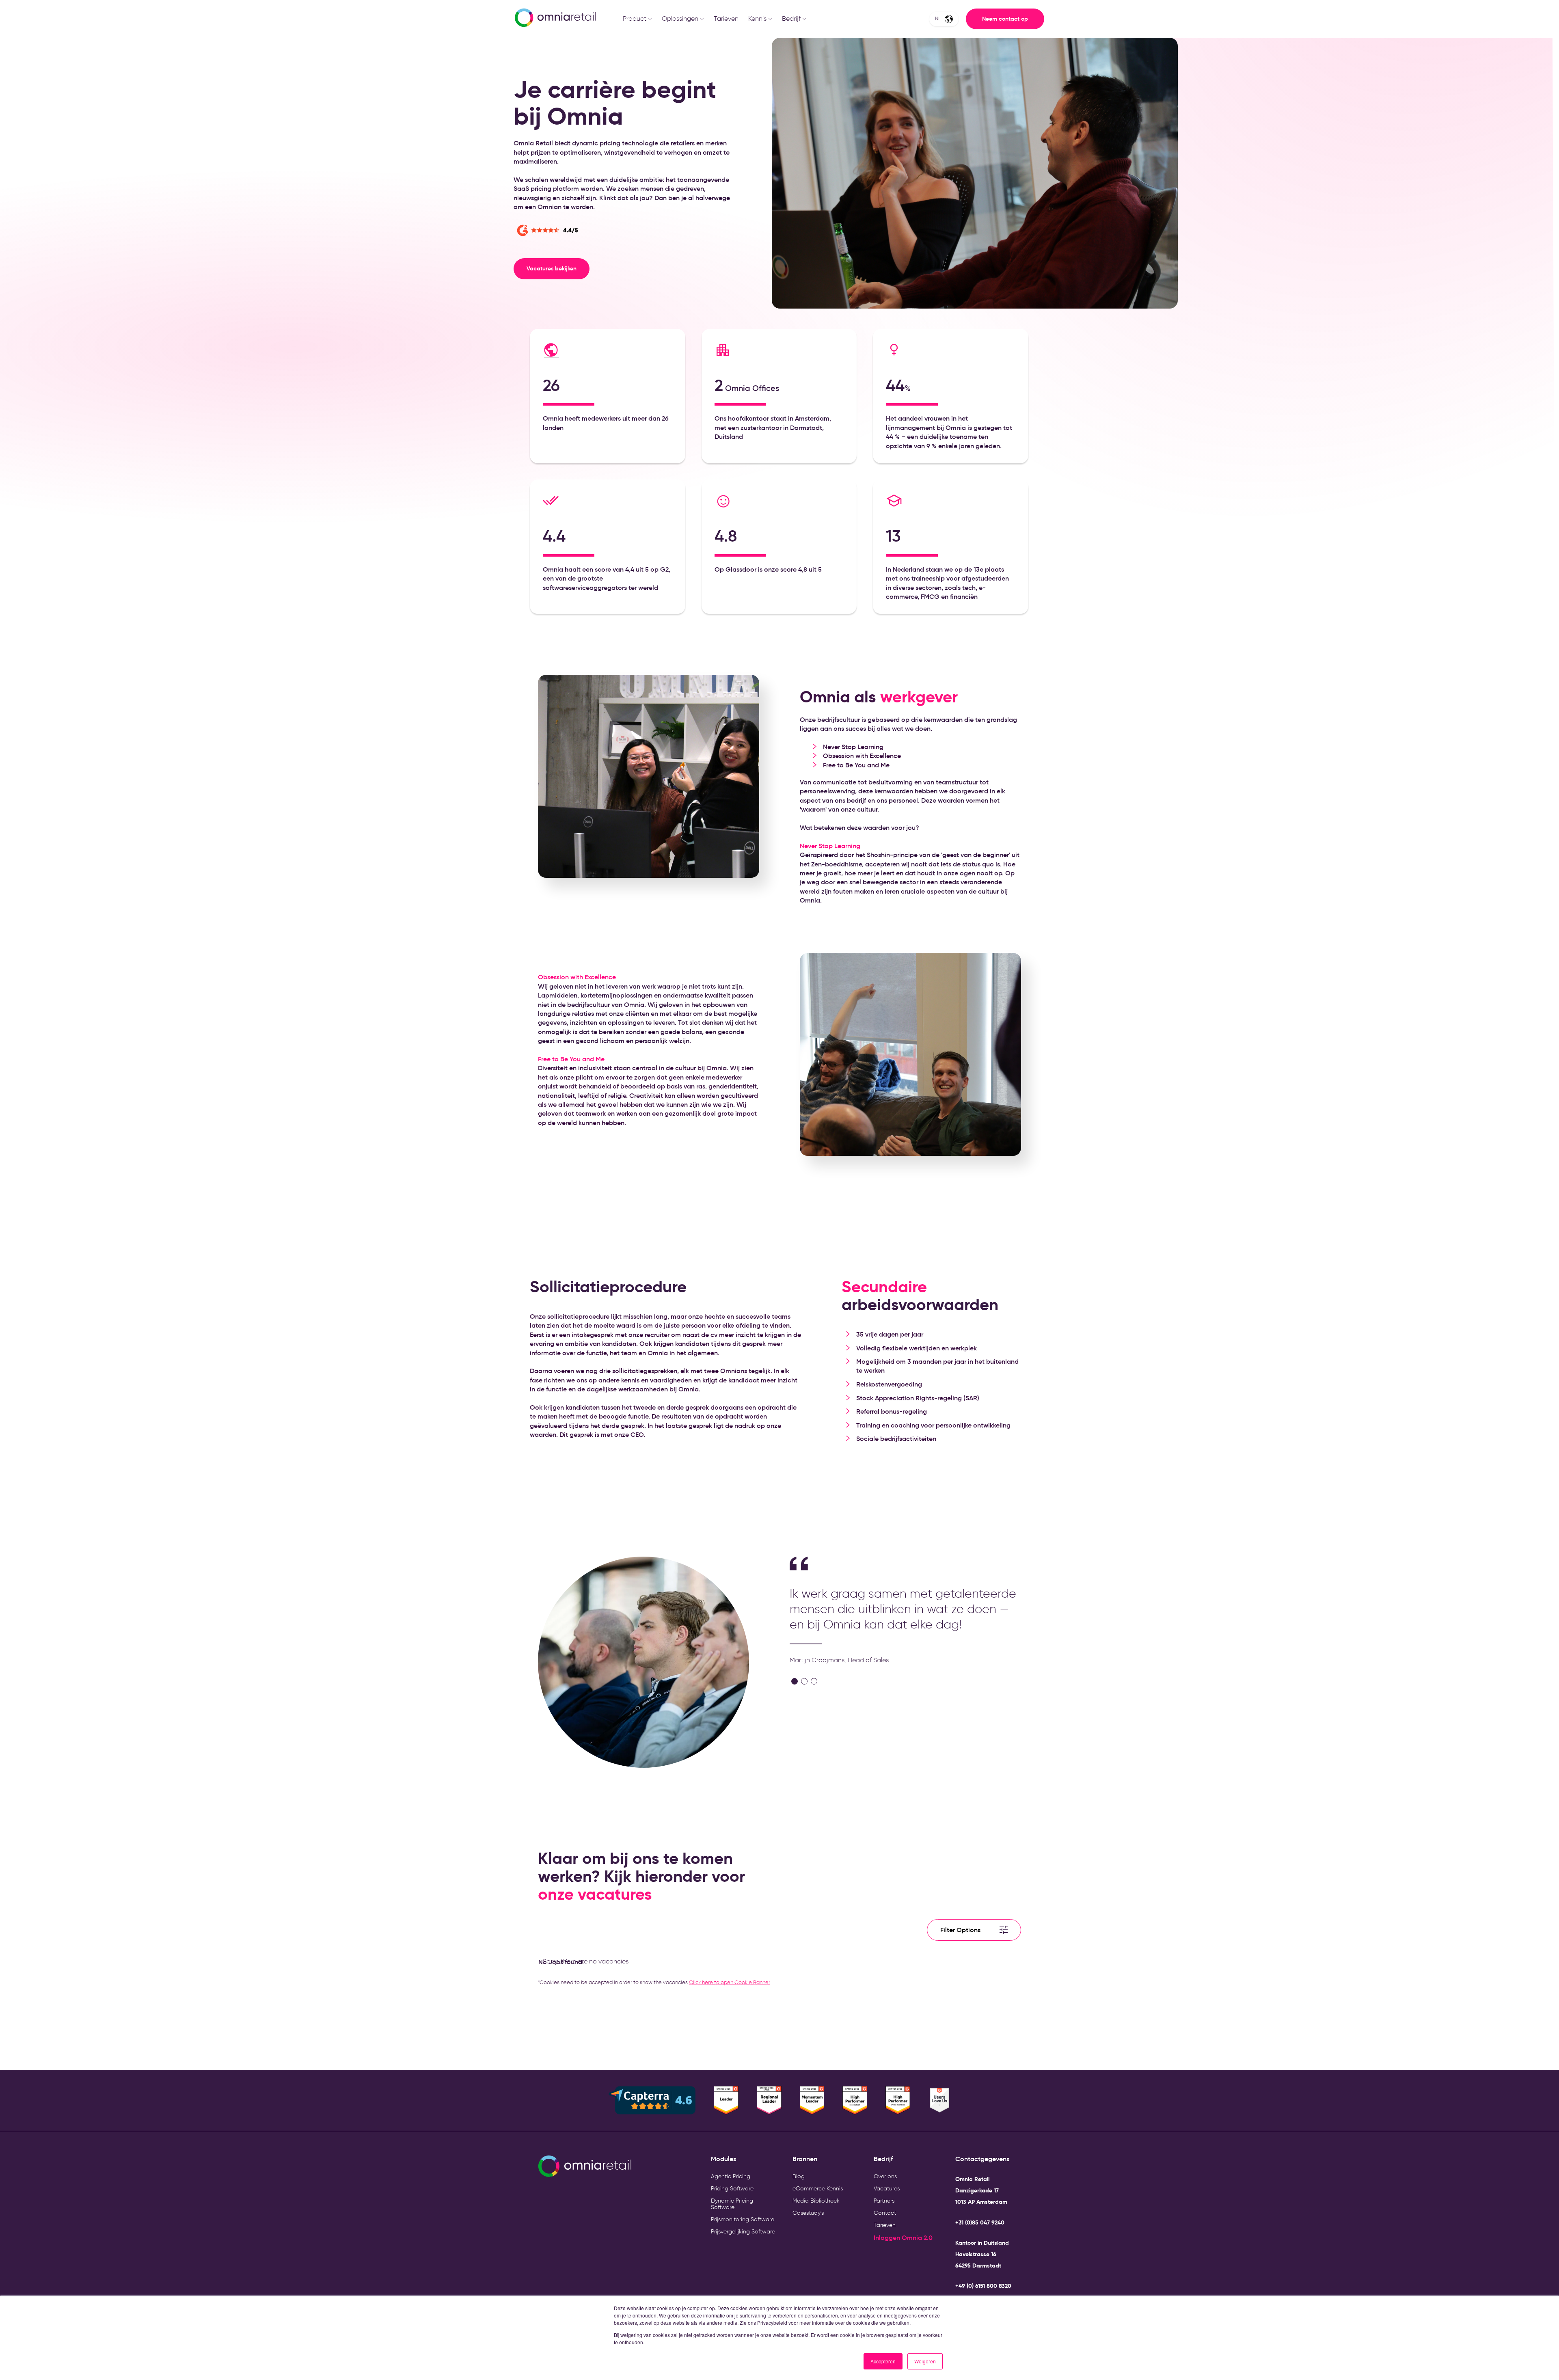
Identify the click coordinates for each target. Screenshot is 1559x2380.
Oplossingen (680, 18)
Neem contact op (1005, 19)
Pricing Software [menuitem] (732, 2189)
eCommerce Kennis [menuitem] (818, 2189)
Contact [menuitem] (885, 2213)
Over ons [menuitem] (885, 2176)
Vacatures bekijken (552, 268)
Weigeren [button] (925, 2361)
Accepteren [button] (883, 2361)
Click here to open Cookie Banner (730, 1982)
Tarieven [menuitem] (885, 2225)
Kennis (757, 18)
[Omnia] (555, 19)
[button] (795, 1681)
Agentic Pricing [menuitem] (731, 2176)
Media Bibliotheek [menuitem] (816, 2201)
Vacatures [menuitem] (887, 2189)
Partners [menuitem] (884, 2201)
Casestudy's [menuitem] (808, 2213)
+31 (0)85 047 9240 (980, 2222)
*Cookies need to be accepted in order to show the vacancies (654, 1982)
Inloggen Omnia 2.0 (903, 2237)
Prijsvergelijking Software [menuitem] (743, 2232)
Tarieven (726, 18)
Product (635, 18)
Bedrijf (791, 18)
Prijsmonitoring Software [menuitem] (743, 2219)
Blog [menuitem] (799, 2176)
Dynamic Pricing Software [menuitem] (732, 2204)
